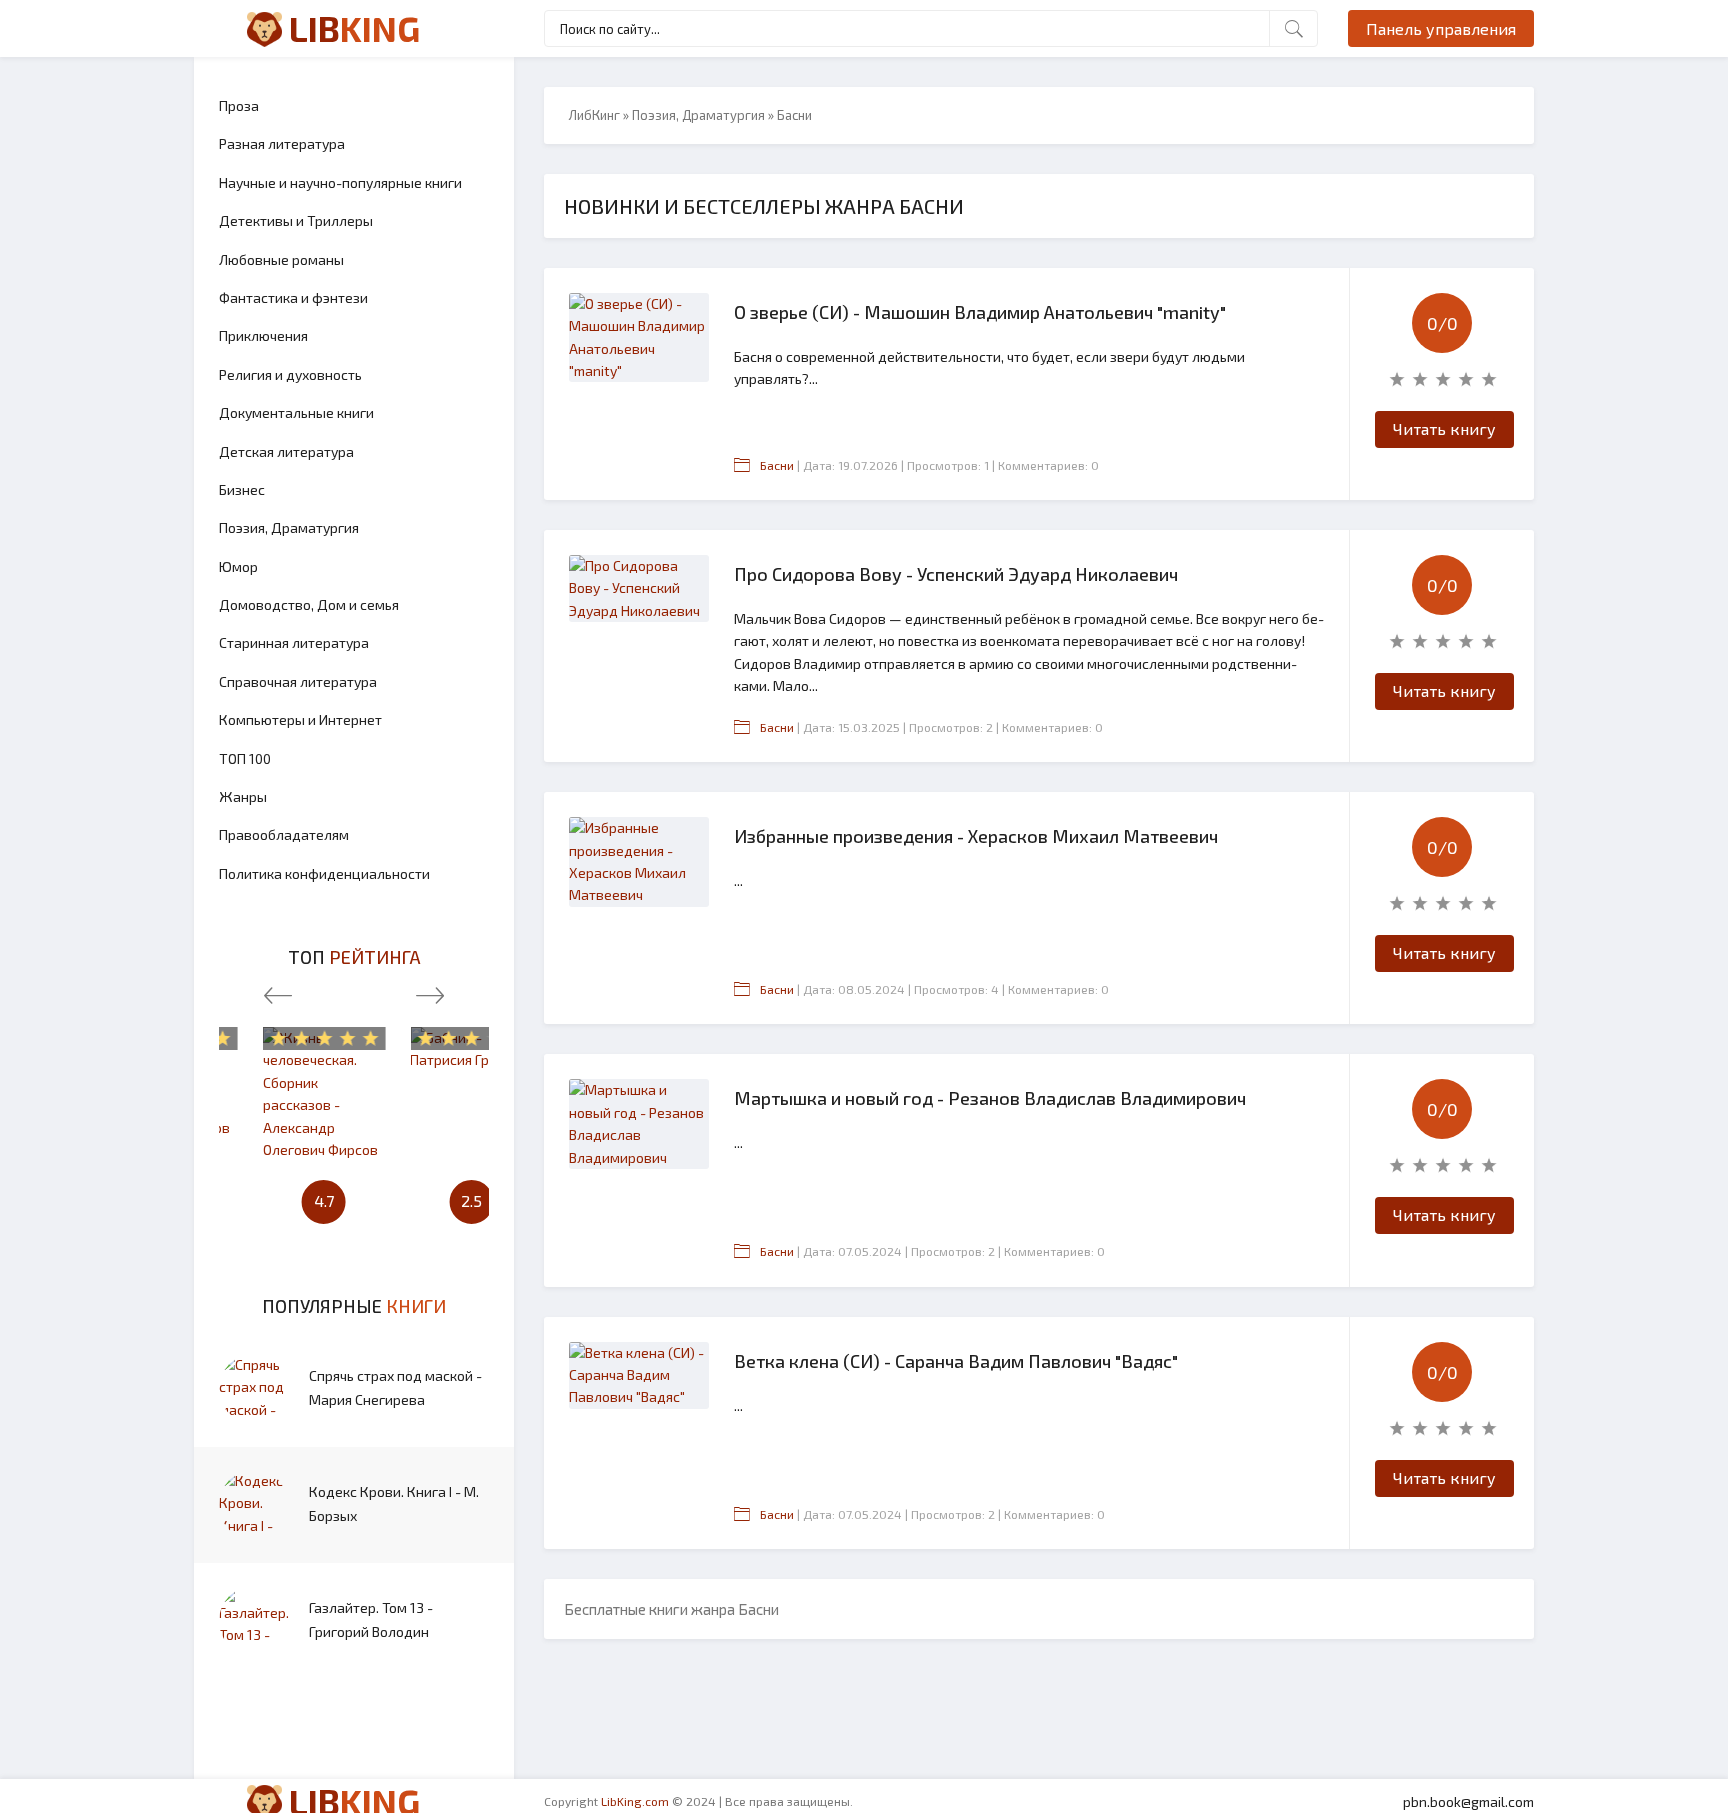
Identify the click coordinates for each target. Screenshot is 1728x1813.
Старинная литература (294, 642)
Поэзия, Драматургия (289, 527)
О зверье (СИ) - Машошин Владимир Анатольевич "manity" (980, 312)
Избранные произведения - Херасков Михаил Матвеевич (976, 836)
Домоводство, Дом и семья (309, 604)
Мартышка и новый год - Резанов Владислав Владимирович (990, 1098)
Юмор (238, 566)
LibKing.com (635, 1801)
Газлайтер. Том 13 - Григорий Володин (371, 1619)
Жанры (243, 796)
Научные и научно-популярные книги (340, 182)
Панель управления (1441, 28)
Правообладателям (284, 834)
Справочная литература (298, 681)
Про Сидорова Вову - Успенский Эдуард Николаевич (956, 574)
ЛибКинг (594, 115)
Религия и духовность (290, 374)
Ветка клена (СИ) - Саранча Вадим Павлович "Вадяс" (956, 1361)
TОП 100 (245, 758)
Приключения (263, 335)
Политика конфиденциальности (324, 873)
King (354, 28)
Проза (239, 105)
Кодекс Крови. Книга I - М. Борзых (394, 1503)
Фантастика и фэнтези (293, 297)
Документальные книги (296, 412)
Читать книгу (1444, 428)
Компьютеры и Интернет (300, 719)
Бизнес (242, 489)
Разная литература (282, 143)
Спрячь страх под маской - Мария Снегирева (395, 1387)
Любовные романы (281, 259)
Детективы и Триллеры (296, 220)
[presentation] (278, 990)
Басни (777, 465)
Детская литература (286, 451)
